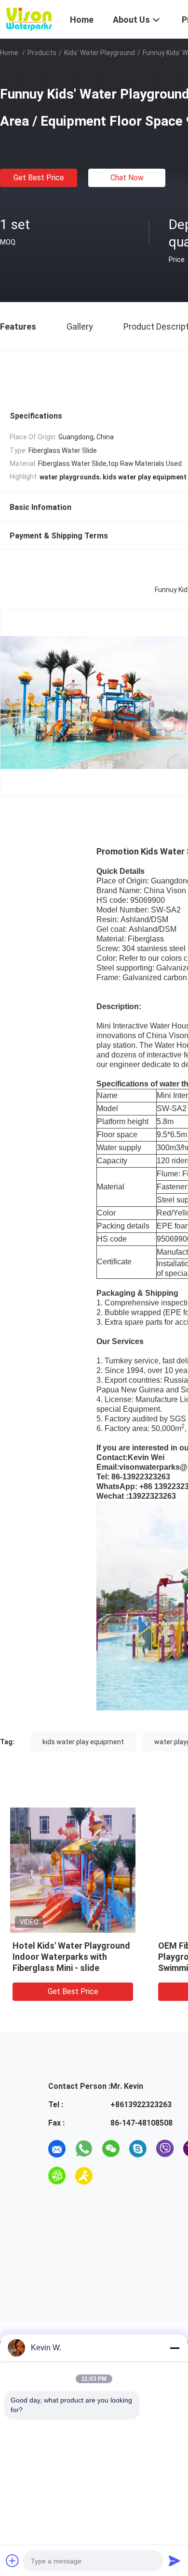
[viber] (165, 2149)
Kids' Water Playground (100, 53)
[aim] (84, 2176)
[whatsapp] (84, 2149)
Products (42, 53)
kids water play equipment (83, 1742)
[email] (57, 2149)
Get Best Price (39, 178)
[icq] (57, 2176)
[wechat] (111, 2149)
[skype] (138, 2149)
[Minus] (175, 2348)
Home (9, 53)
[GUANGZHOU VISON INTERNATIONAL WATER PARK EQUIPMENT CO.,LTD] (29, 18)
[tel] (111, 2176)
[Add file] (13, 2561)
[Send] (175, 2561)
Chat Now (127, 178)
